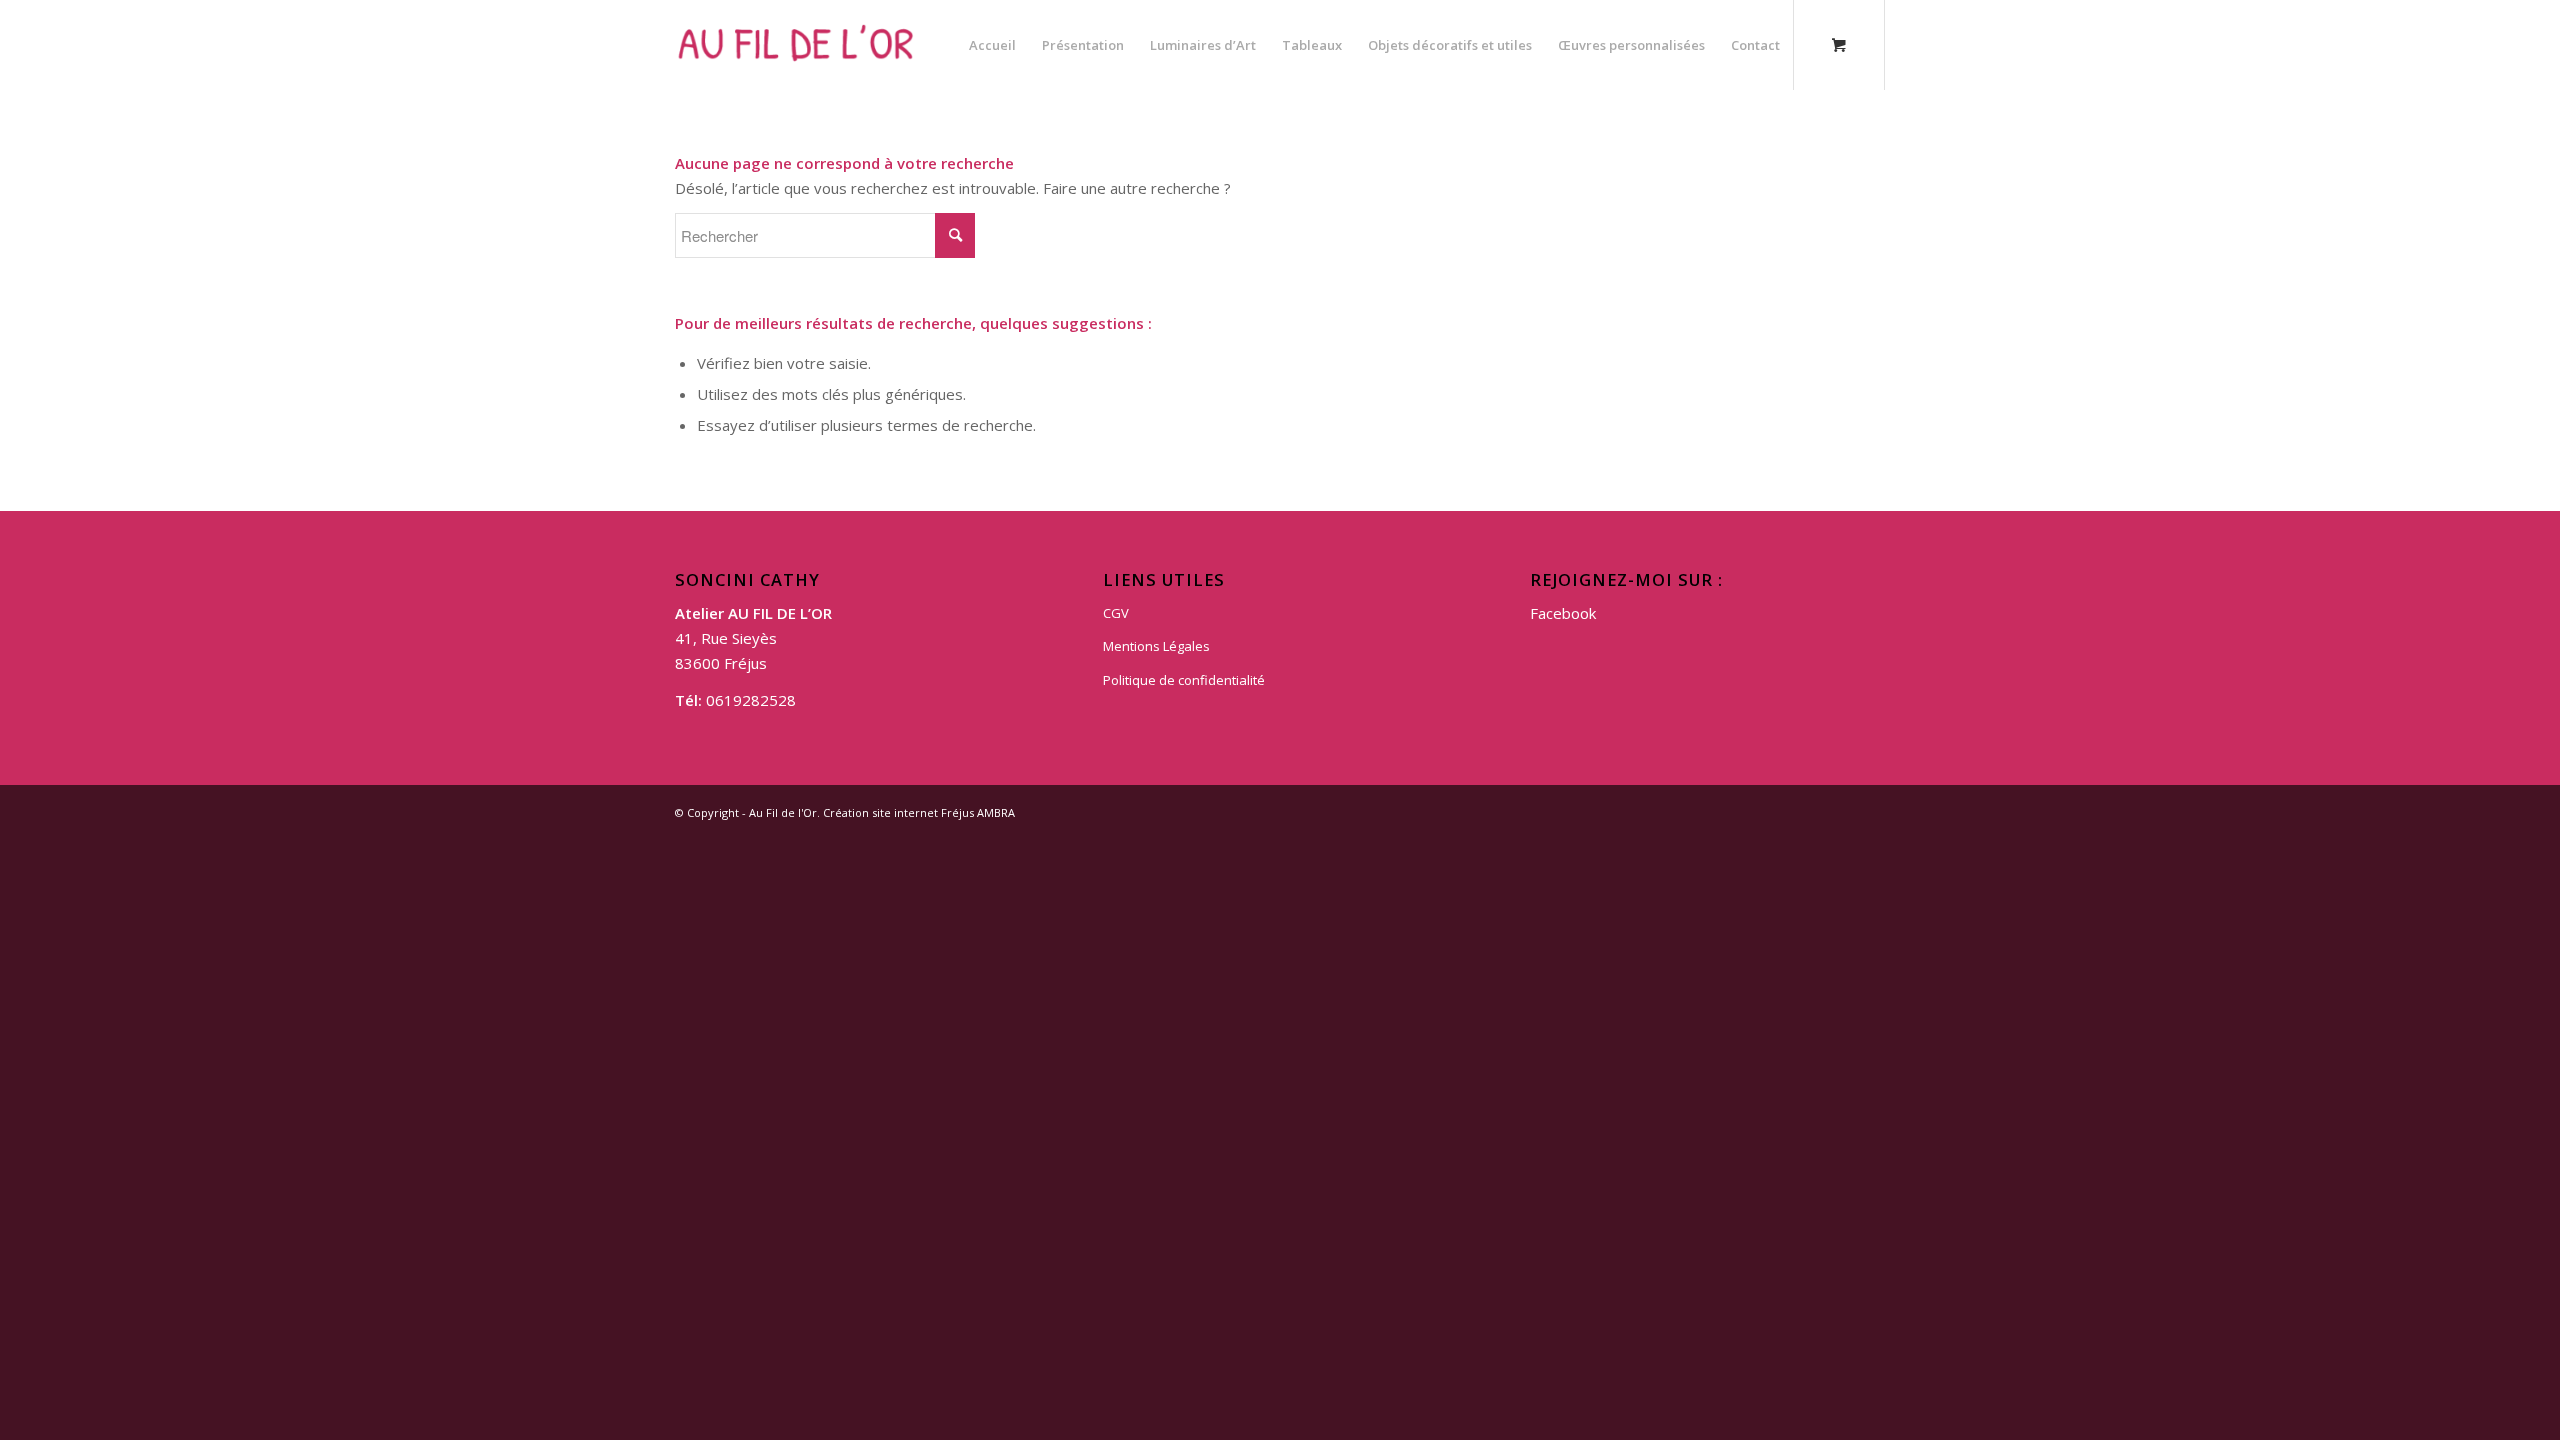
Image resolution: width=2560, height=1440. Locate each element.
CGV (1116, 613)
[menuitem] (992, 45)
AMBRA (996, 812)
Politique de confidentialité (1184, 680)
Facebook (1563, 613)
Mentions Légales (1156, 646)
